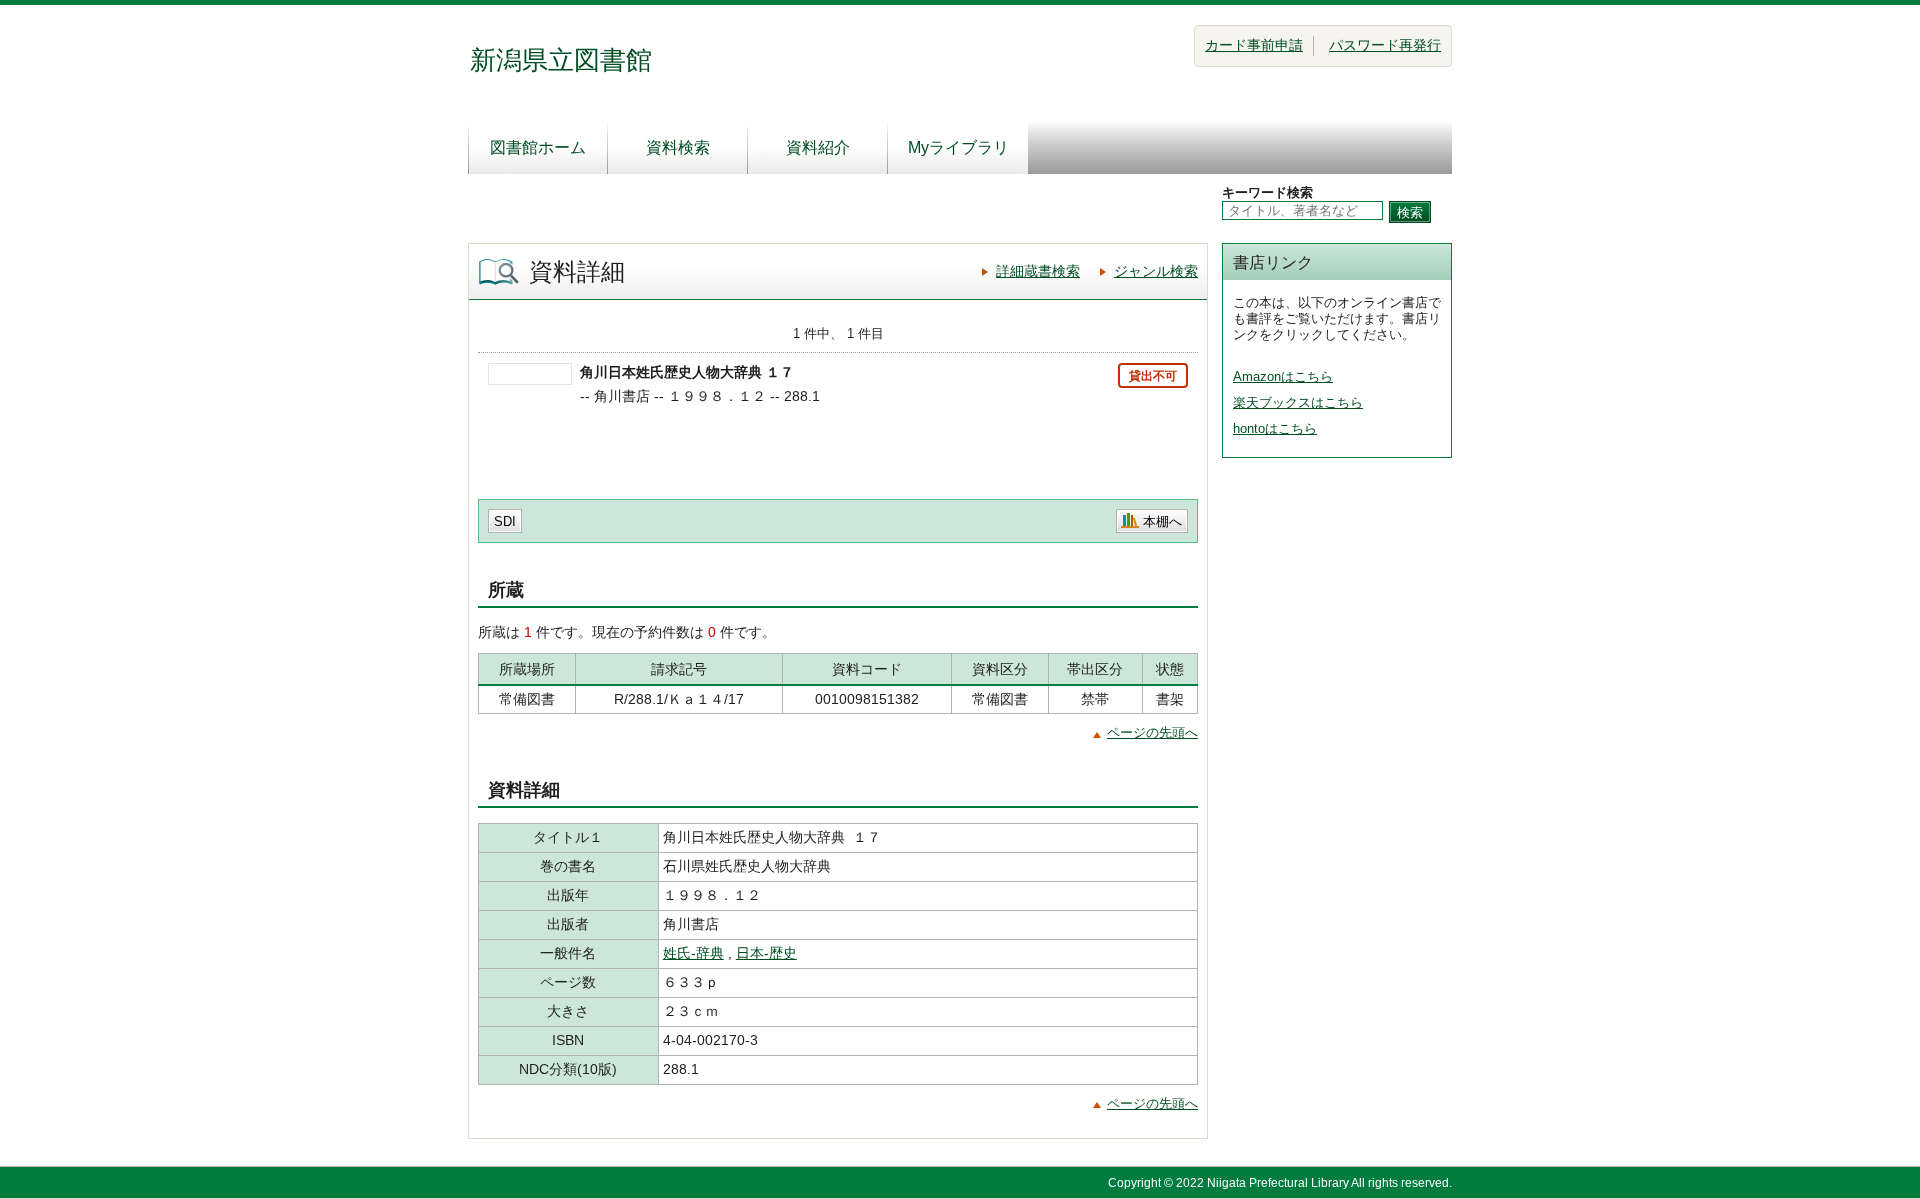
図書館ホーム (538, 147)
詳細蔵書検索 (1038, 271)
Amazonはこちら (1283, 376)
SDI (505, 521)
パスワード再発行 (1385, 45)
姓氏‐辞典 (693, 953)
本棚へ (1162, 521)
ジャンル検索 (1156, 271)
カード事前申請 (1254, 45)
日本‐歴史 (766, 953)
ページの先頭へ (1152, 732)
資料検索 (678, 147)
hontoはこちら (1275, 428)
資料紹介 (818, 147)
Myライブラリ (958, 147)
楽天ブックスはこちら (1298, 402)
